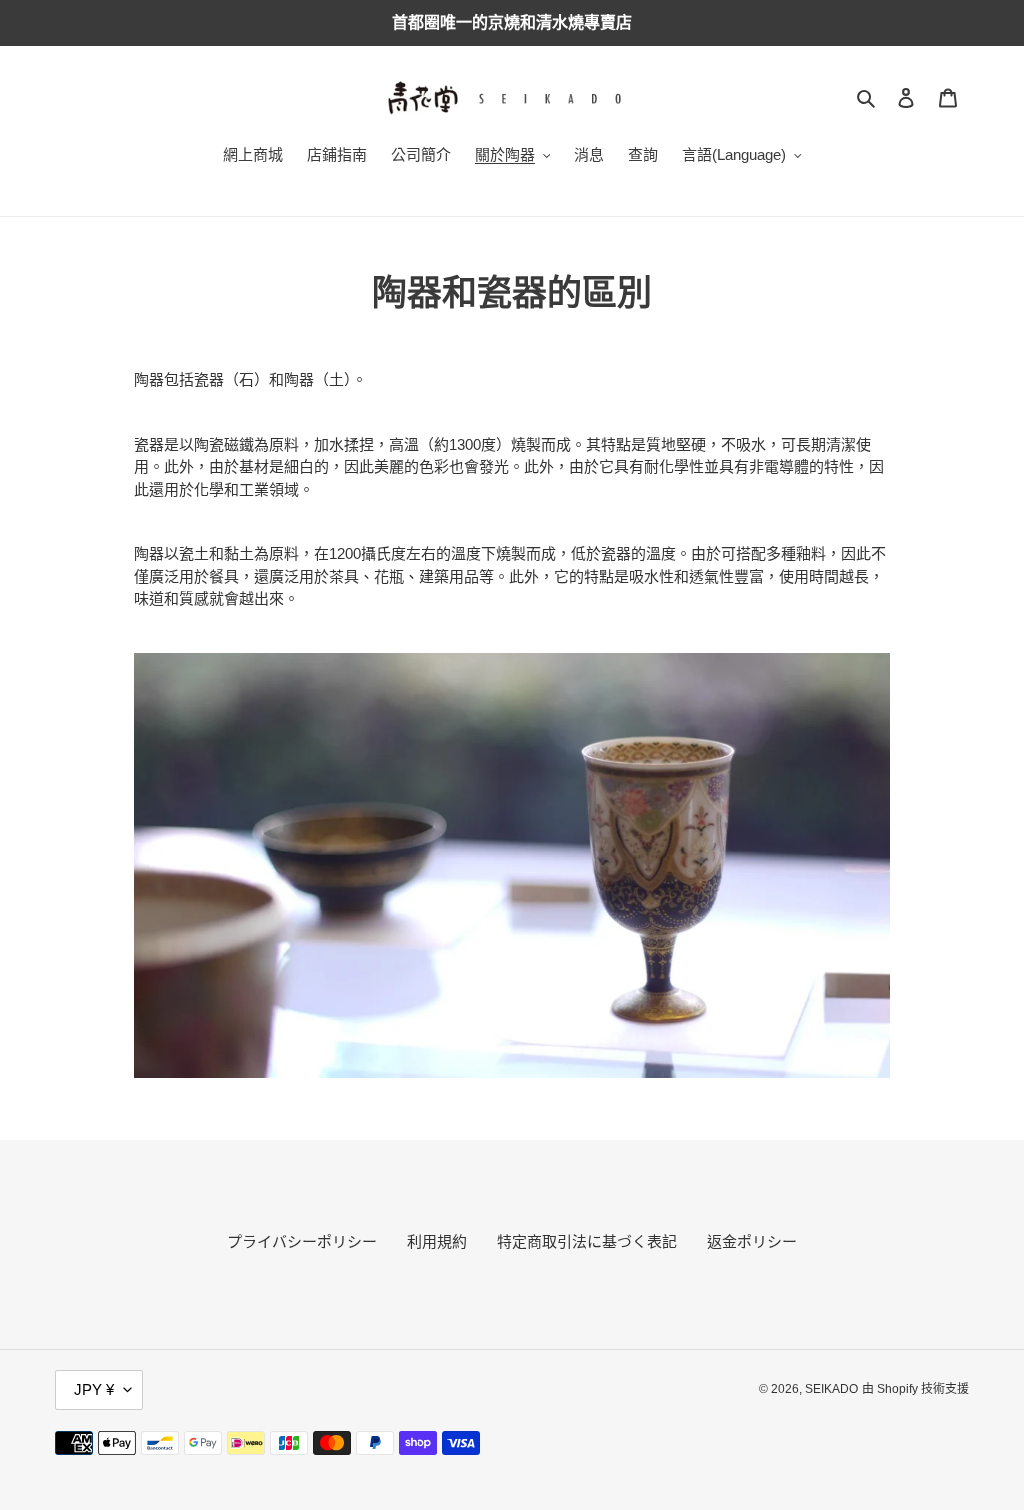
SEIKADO (831, 1389)
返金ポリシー (752, 1241)
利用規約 (437, 1241)
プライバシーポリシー (302, 1241)
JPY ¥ (94, 1389)
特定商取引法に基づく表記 (587, 1241)
